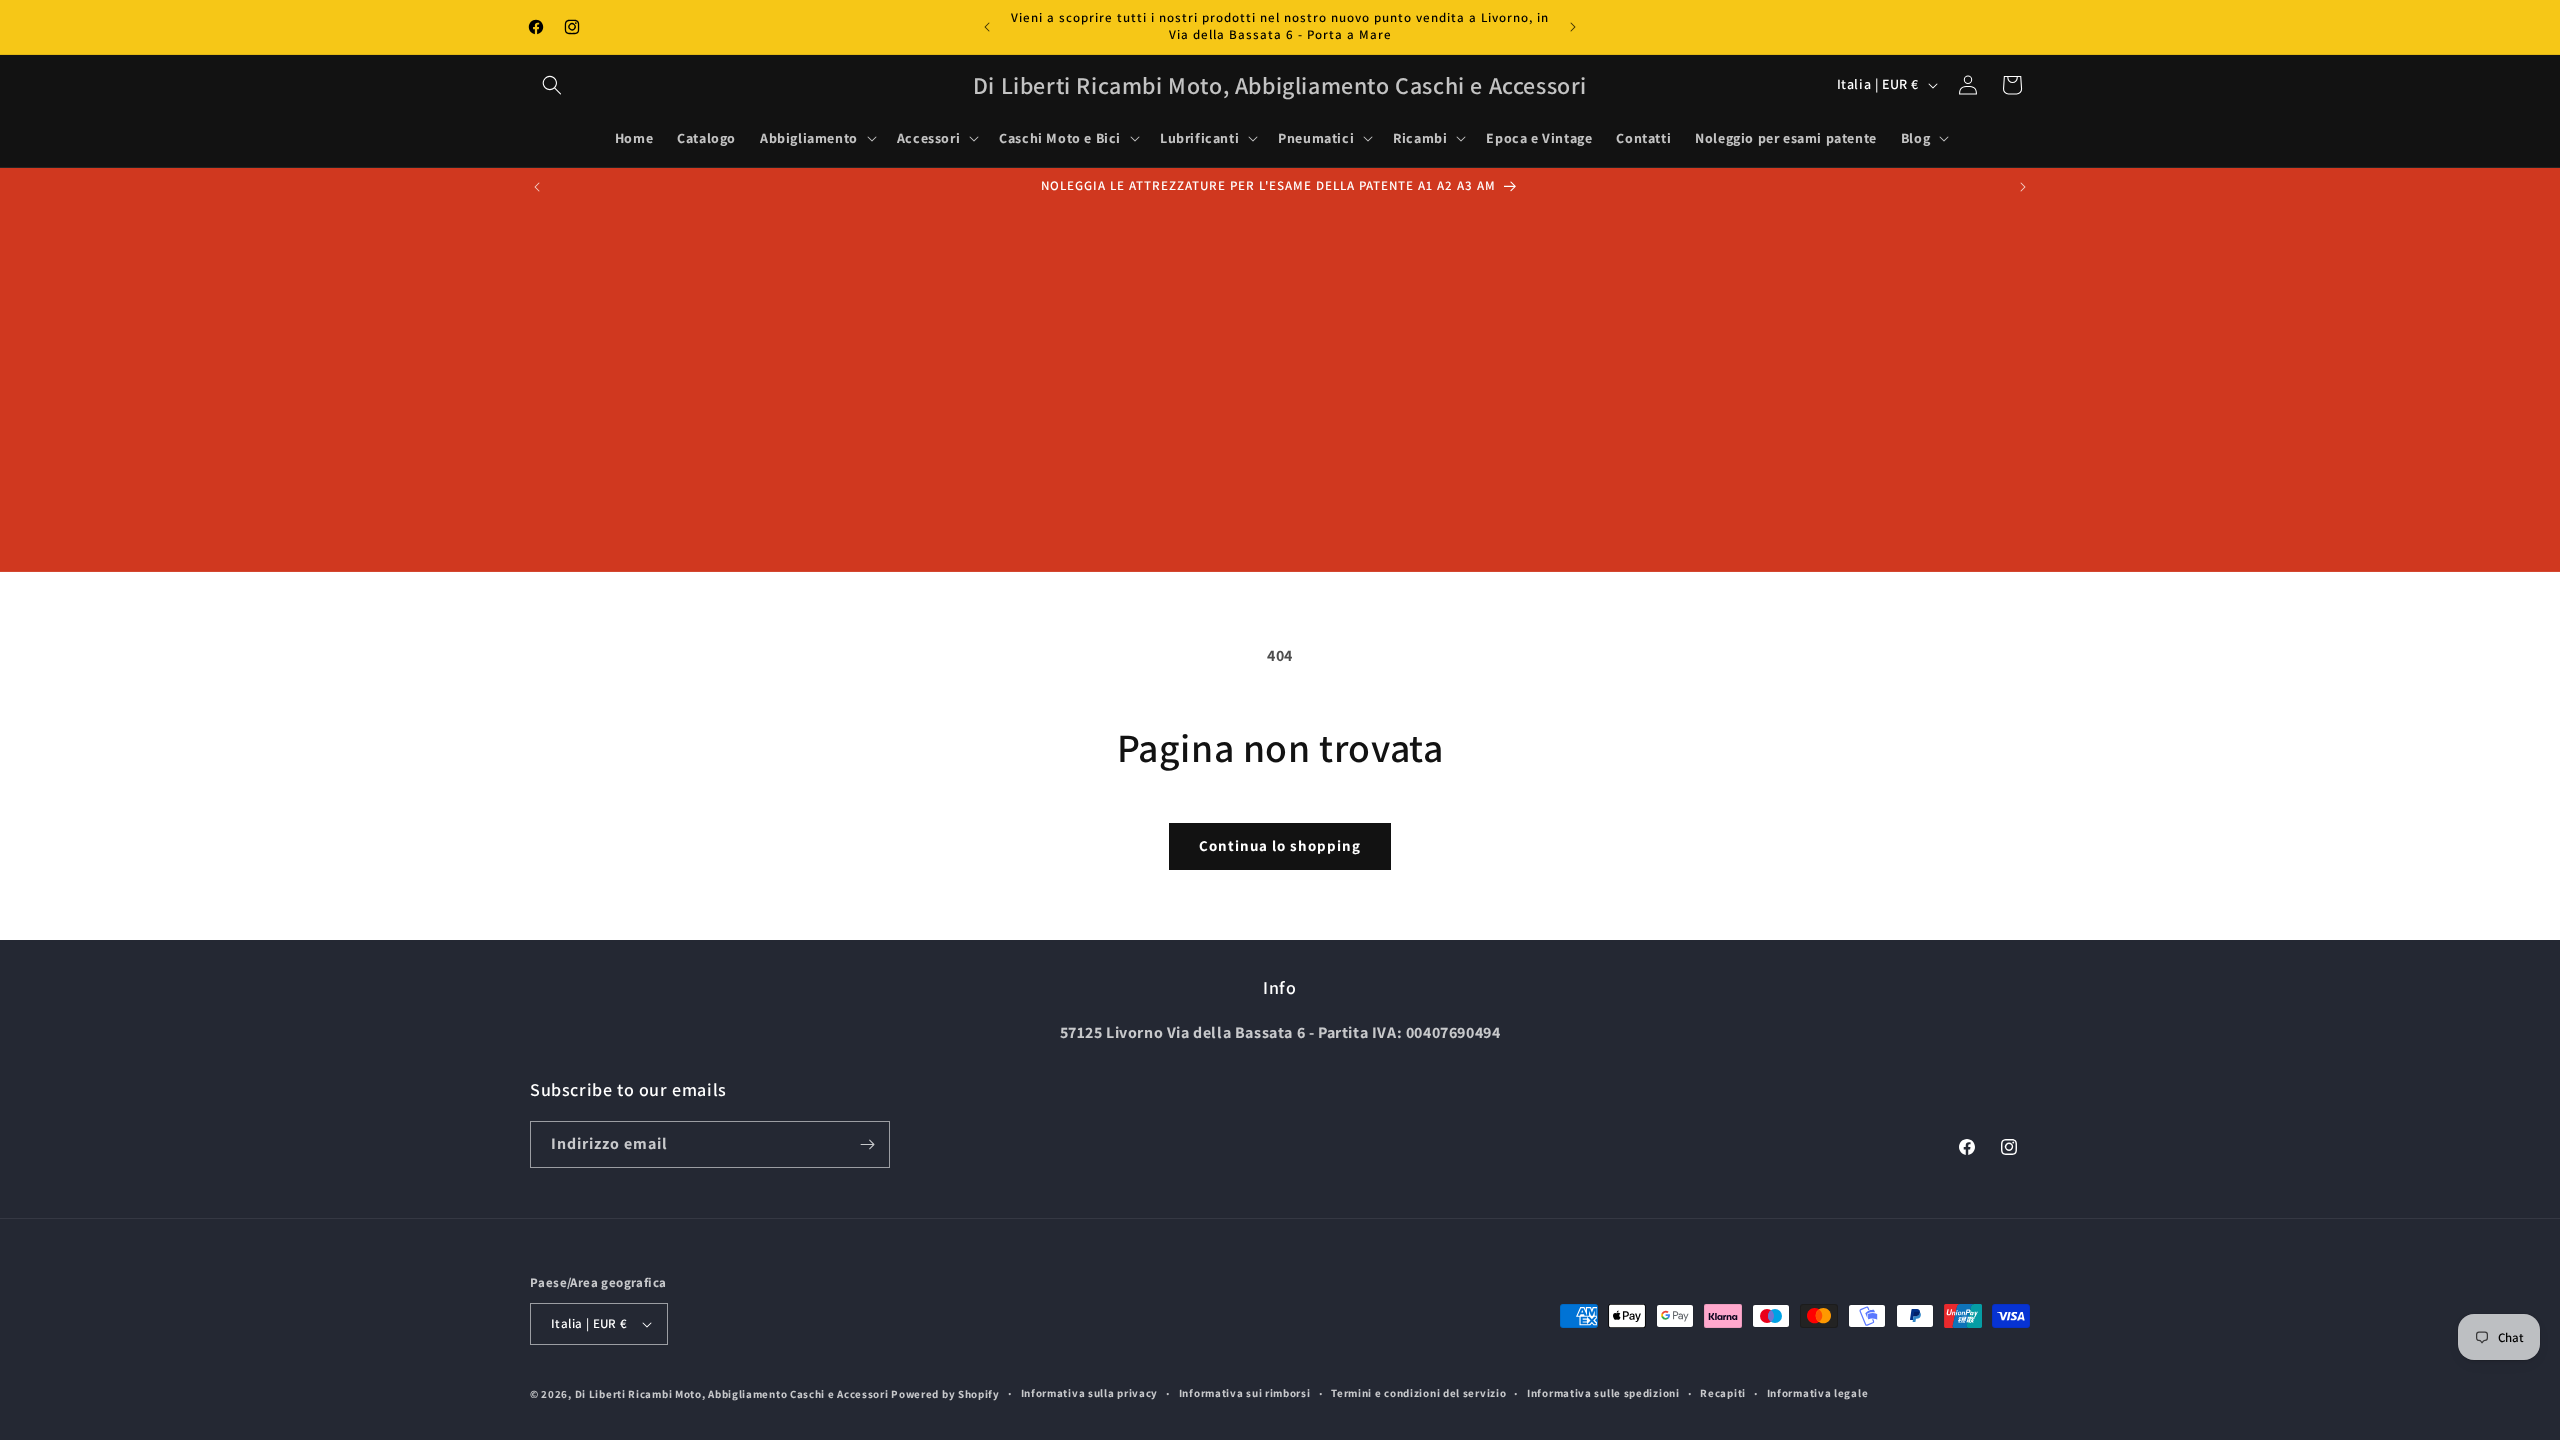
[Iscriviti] (867, 1144)
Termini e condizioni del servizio (1418, 1393)
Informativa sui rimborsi (1245, 1393)
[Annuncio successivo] (1573, 27)
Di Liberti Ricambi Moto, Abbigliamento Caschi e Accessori (733, 1394)
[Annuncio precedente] (987, 27)
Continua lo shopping (1280, 845)
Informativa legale (1818, 1393)
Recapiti (1723, 1393)
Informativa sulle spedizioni (1603, 1393)
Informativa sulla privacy (1090, 1393)
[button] (552, 85)
